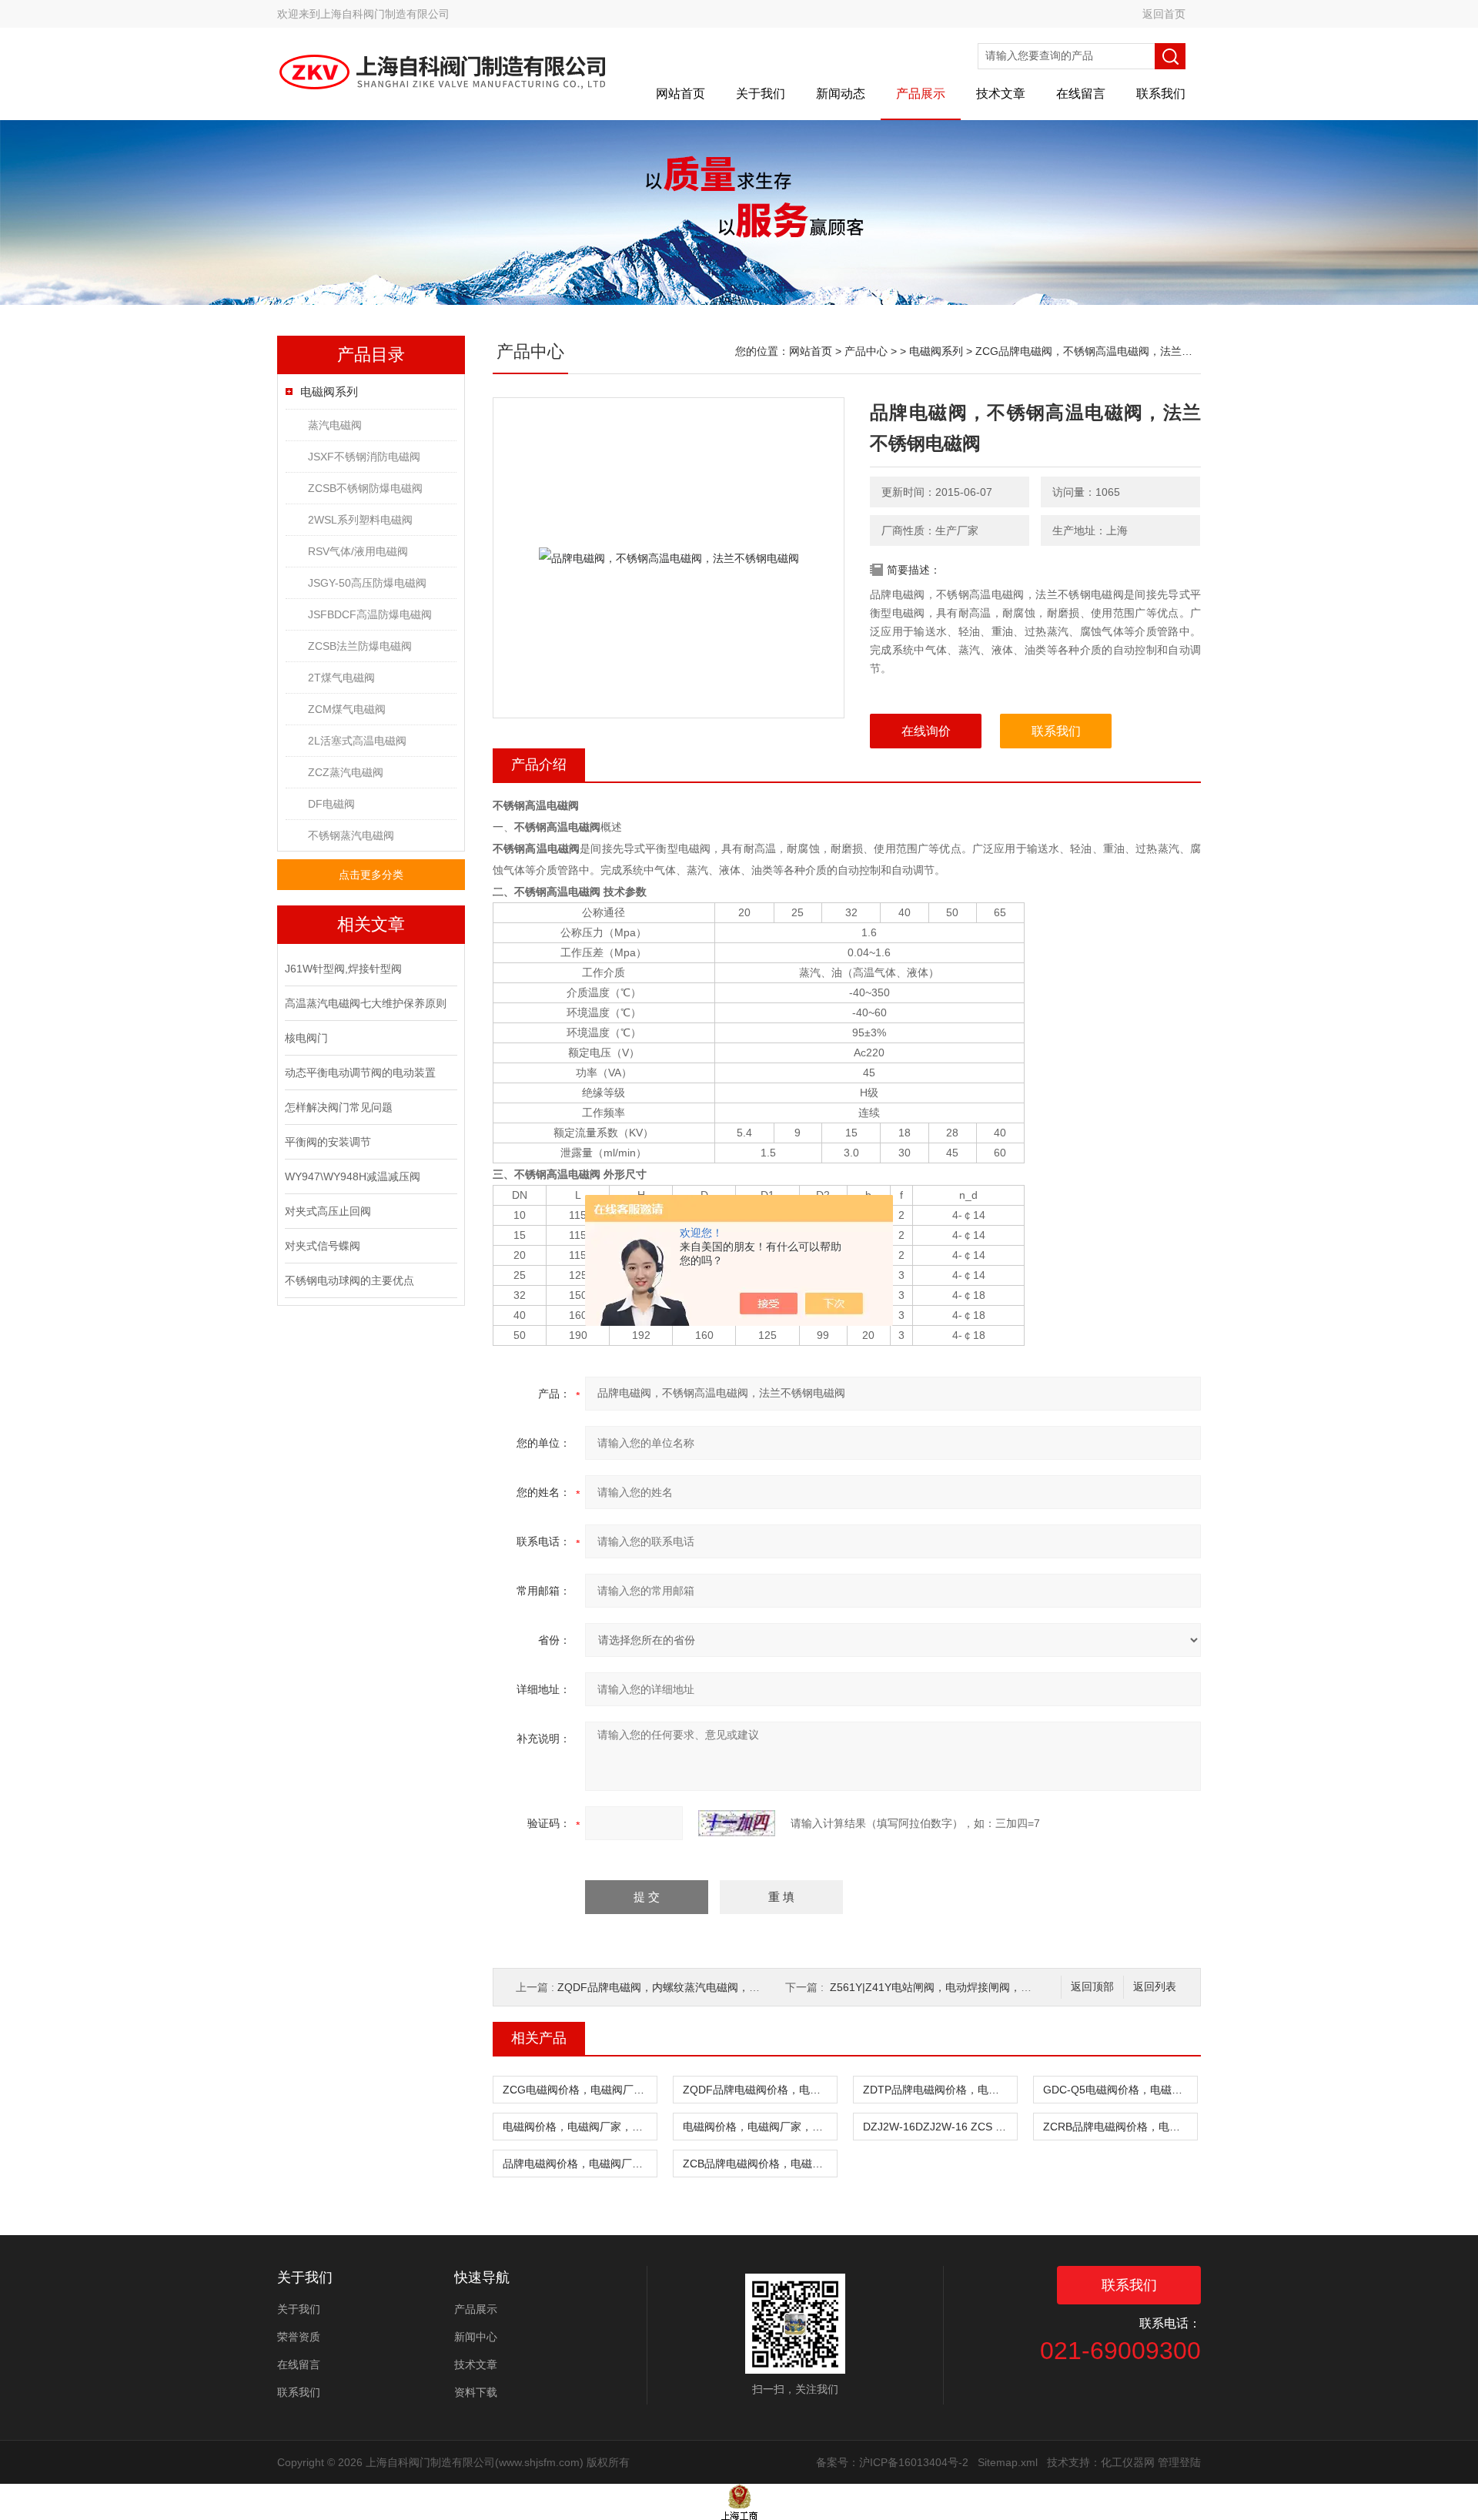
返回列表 (1155, 1987)
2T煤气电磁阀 (341, 678)
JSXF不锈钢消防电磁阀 (364, 457)
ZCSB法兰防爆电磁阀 (360, 646)
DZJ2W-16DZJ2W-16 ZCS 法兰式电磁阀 (940, 2127)
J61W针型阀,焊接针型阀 (343, 969)
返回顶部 (1092, 1987)
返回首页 (1164, 14)
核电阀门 (306, 1038)
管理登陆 (1179, 2462)
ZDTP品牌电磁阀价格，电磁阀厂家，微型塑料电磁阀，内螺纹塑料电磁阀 (940, 2090)
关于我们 (761, 94)
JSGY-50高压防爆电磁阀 (367, 583)
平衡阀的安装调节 (328, 1142)
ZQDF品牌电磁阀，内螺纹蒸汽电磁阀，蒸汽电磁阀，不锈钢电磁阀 (718, 1987)
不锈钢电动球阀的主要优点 (349, 1280)
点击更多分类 (371, 875)
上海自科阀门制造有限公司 (385, 14)
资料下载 (476, 2392)
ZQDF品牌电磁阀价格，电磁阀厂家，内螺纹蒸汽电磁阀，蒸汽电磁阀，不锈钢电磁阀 (760, 2090)
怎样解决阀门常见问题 (339, 1107)
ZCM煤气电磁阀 (347, 709)
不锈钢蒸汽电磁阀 (351, 835)
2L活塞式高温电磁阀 (357, 741)
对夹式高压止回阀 (328, 1211)
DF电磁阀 (331, 804)
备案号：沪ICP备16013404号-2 (892, 2462)
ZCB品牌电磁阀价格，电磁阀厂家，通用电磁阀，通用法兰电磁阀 (760, 2164)
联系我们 (1161, 94)
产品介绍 (539, 765)
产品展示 (921, 94)
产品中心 (866, 351)
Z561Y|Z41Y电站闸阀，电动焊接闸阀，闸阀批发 (947, 1987)
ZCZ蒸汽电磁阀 (346, 772)
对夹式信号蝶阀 (323, 1246)
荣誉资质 (299, 2337)
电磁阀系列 (329, 392)
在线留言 (1081, 94)
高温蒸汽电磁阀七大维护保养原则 (366, 1003)
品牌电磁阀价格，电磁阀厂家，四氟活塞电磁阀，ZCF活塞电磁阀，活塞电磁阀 (580, 2164)
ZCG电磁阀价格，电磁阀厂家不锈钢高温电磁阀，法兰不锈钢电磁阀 (580, 2090)
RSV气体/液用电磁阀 (358, 551)
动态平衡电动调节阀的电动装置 (360, 1073)
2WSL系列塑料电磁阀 (360, 520)
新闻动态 (841, 94)
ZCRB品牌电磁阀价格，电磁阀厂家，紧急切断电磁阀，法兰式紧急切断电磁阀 (1120, 2127)
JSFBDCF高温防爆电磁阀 (370, 614)
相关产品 (539, 2038)
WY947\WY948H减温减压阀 (353, 1176)
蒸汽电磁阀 (335, 425)
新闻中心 (476, 2337)
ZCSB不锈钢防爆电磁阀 (365, 488)
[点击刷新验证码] (737, 1823)
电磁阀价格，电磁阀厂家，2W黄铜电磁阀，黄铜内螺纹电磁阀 (760, 2127)
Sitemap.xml (1008, 2462)
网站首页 (680, 94)
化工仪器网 (1128, 2462)
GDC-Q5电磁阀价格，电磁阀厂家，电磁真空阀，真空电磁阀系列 (1120, 2090)
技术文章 (1001, 94)
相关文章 (371, 924)
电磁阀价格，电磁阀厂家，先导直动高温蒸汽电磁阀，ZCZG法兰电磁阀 (580, 2127)
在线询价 (926, 731)
